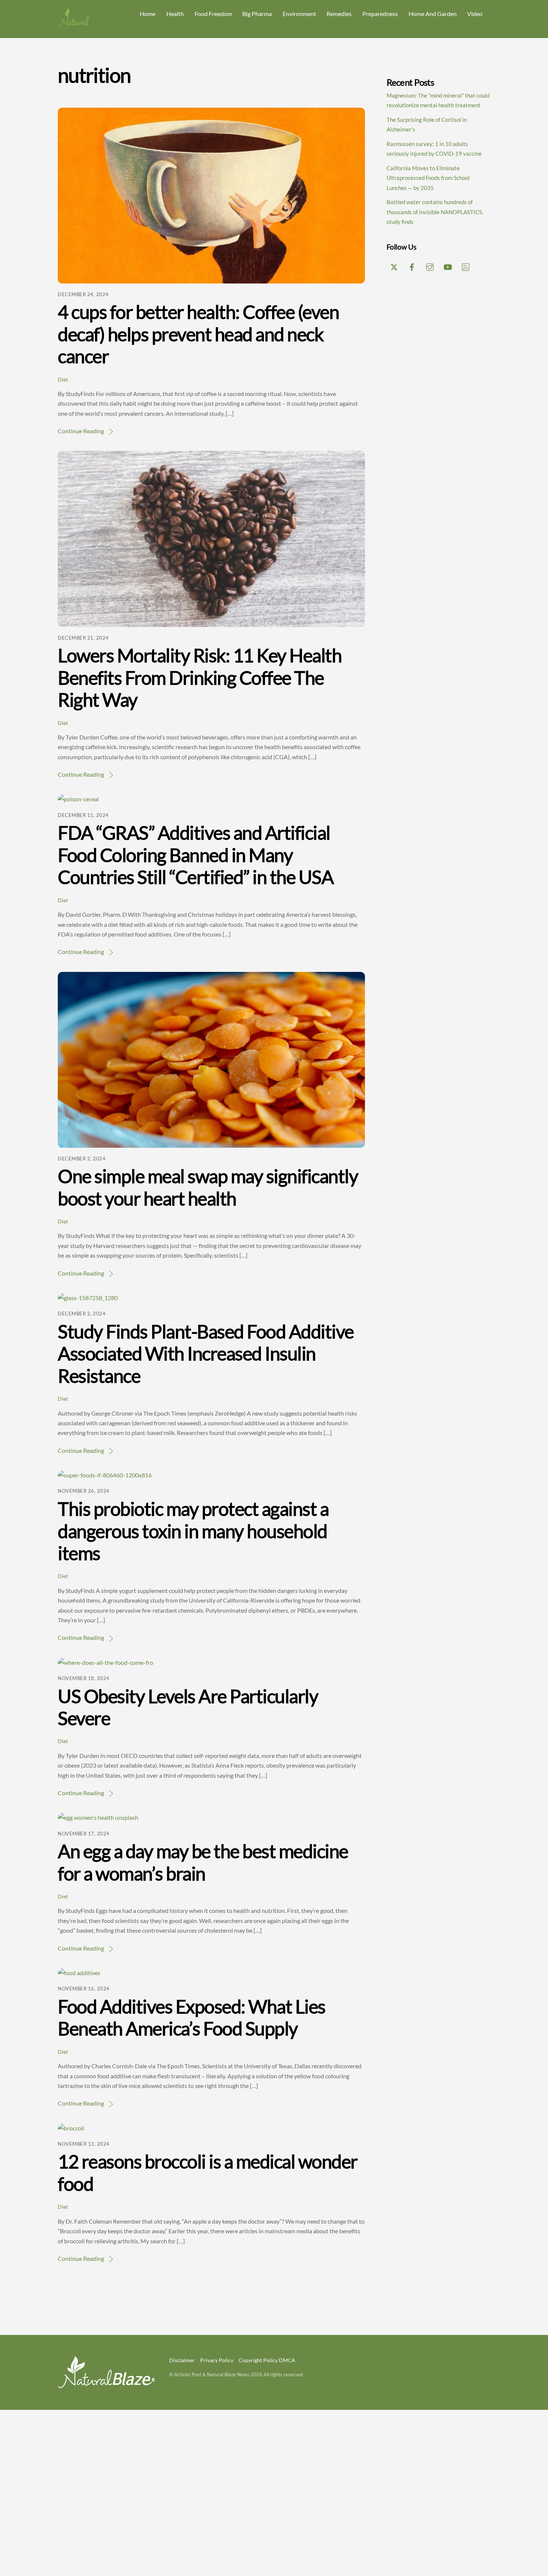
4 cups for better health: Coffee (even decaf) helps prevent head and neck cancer (198, 334)
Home (148, 14)
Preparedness (380, 14)
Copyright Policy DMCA (267, 2360)
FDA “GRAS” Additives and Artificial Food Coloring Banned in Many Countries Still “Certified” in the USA (196, 855)
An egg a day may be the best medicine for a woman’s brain (203, 1862)
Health (175, 14)
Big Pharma (257, 14)
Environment (299, 14)
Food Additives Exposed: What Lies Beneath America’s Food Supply (192, 2018)
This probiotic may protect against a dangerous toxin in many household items (193, 1531)
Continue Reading (81, 431)
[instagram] (430, 266)
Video (475, 14)
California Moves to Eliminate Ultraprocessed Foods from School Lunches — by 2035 (428, 178)
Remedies (339, 14)
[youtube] (448, 266)
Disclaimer (182, 2360)
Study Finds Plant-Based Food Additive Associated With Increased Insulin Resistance (206, 1354)
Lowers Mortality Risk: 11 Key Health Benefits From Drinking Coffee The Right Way (200, 677)
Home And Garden (433, 14)
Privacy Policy (217, 2360)
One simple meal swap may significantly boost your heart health (208, 1187)
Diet (63, 379)
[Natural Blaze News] (86, 24)
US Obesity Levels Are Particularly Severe (188, 1707)
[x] (394, 266)
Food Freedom (213, 14)
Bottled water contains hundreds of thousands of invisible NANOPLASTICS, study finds (435, 212)
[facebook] (412, 266)
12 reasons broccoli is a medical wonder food (208, 2173)
